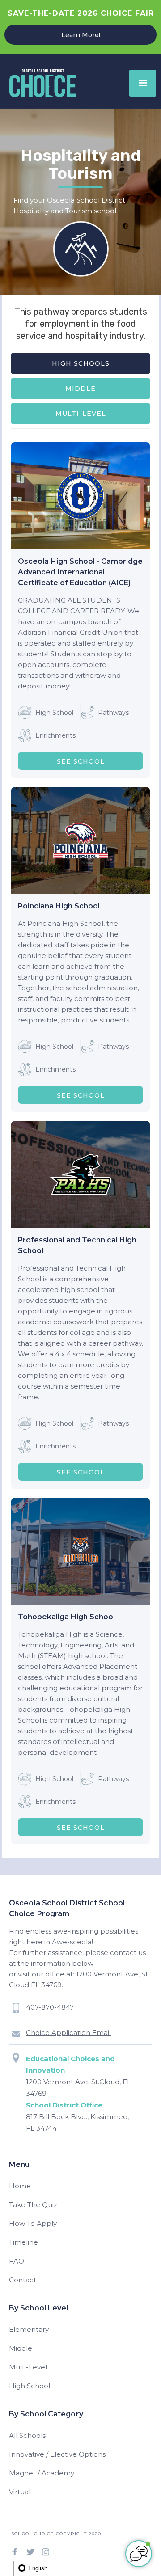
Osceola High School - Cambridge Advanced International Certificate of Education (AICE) (80, 572)
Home (20, 2186)
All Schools (27, 2435)
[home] (41, 83)
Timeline (23, 2242)
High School (30, 2386)
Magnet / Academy (42, 2473)
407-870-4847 (50, 2007)
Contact (23, 2280)
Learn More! (81, 35)
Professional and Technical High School (77, 1245)
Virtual (20, 2492)
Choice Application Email (68, 2033)
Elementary (29, 2329)
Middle (21, 2348)
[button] (143, 83)
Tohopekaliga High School (66, 1617)
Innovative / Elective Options (57, 2454)
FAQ (17, 2261)
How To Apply (33, 2223)
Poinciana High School (59, 906)
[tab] (80, 363)
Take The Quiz (33, 2205)
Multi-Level (28, 2367)
